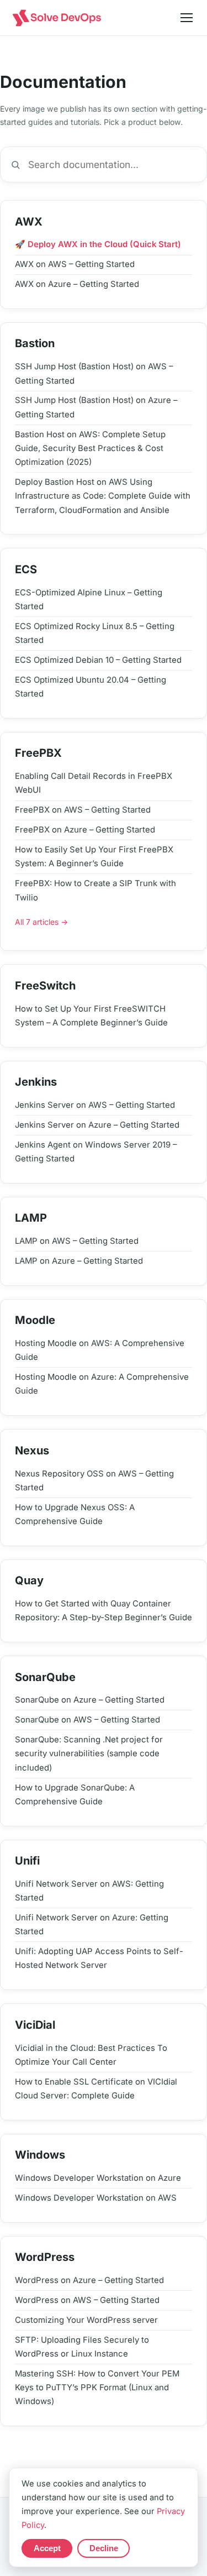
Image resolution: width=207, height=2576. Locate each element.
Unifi (27, 1861)
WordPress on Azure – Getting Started (89, 2280)
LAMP (31, 1218)
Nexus (32, 1451)
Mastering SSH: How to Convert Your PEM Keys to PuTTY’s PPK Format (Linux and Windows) (97, 2388)
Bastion (35, 343)
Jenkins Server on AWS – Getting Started (95, 1105)
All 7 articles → (41, 922)
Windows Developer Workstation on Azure (98, 2178)
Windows (40, 2155)
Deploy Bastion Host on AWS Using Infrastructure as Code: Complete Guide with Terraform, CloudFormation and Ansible (103, 496)
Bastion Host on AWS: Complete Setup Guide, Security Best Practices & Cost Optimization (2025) (90, 449)
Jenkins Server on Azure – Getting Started (97, 1125)
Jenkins (36, 1082)
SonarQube (45, 1677)
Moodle (35, 1320)
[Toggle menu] (187, 18)
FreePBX (38, 753)
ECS (26, 569)
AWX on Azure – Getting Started (77, 284)
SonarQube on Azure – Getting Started (90, 1700)
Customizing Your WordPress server (86, 2320)
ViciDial (35, 2025)
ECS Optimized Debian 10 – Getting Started (98, 660)
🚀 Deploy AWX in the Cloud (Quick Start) (98, 244)
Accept (47, 2548)
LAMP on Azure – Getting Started (79, 1261)
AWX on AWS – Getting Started (75, 264)
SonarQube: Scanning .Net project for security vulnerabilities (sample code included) (89, 1754)
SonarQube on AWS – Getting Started (87, 1720)
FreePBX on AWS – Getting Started (83, 810)
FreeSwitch (45, 986)
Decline (104, 2548)
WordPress (45, 2257)
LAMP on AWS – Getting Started (77, 1241)
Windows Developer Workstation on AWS (96, 2198)
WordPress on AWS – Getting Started (87, 2300)
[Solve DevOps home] (57, 18)
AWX (29, 222)
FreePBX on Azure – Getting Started (85, 830)
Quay (29, 1580)
